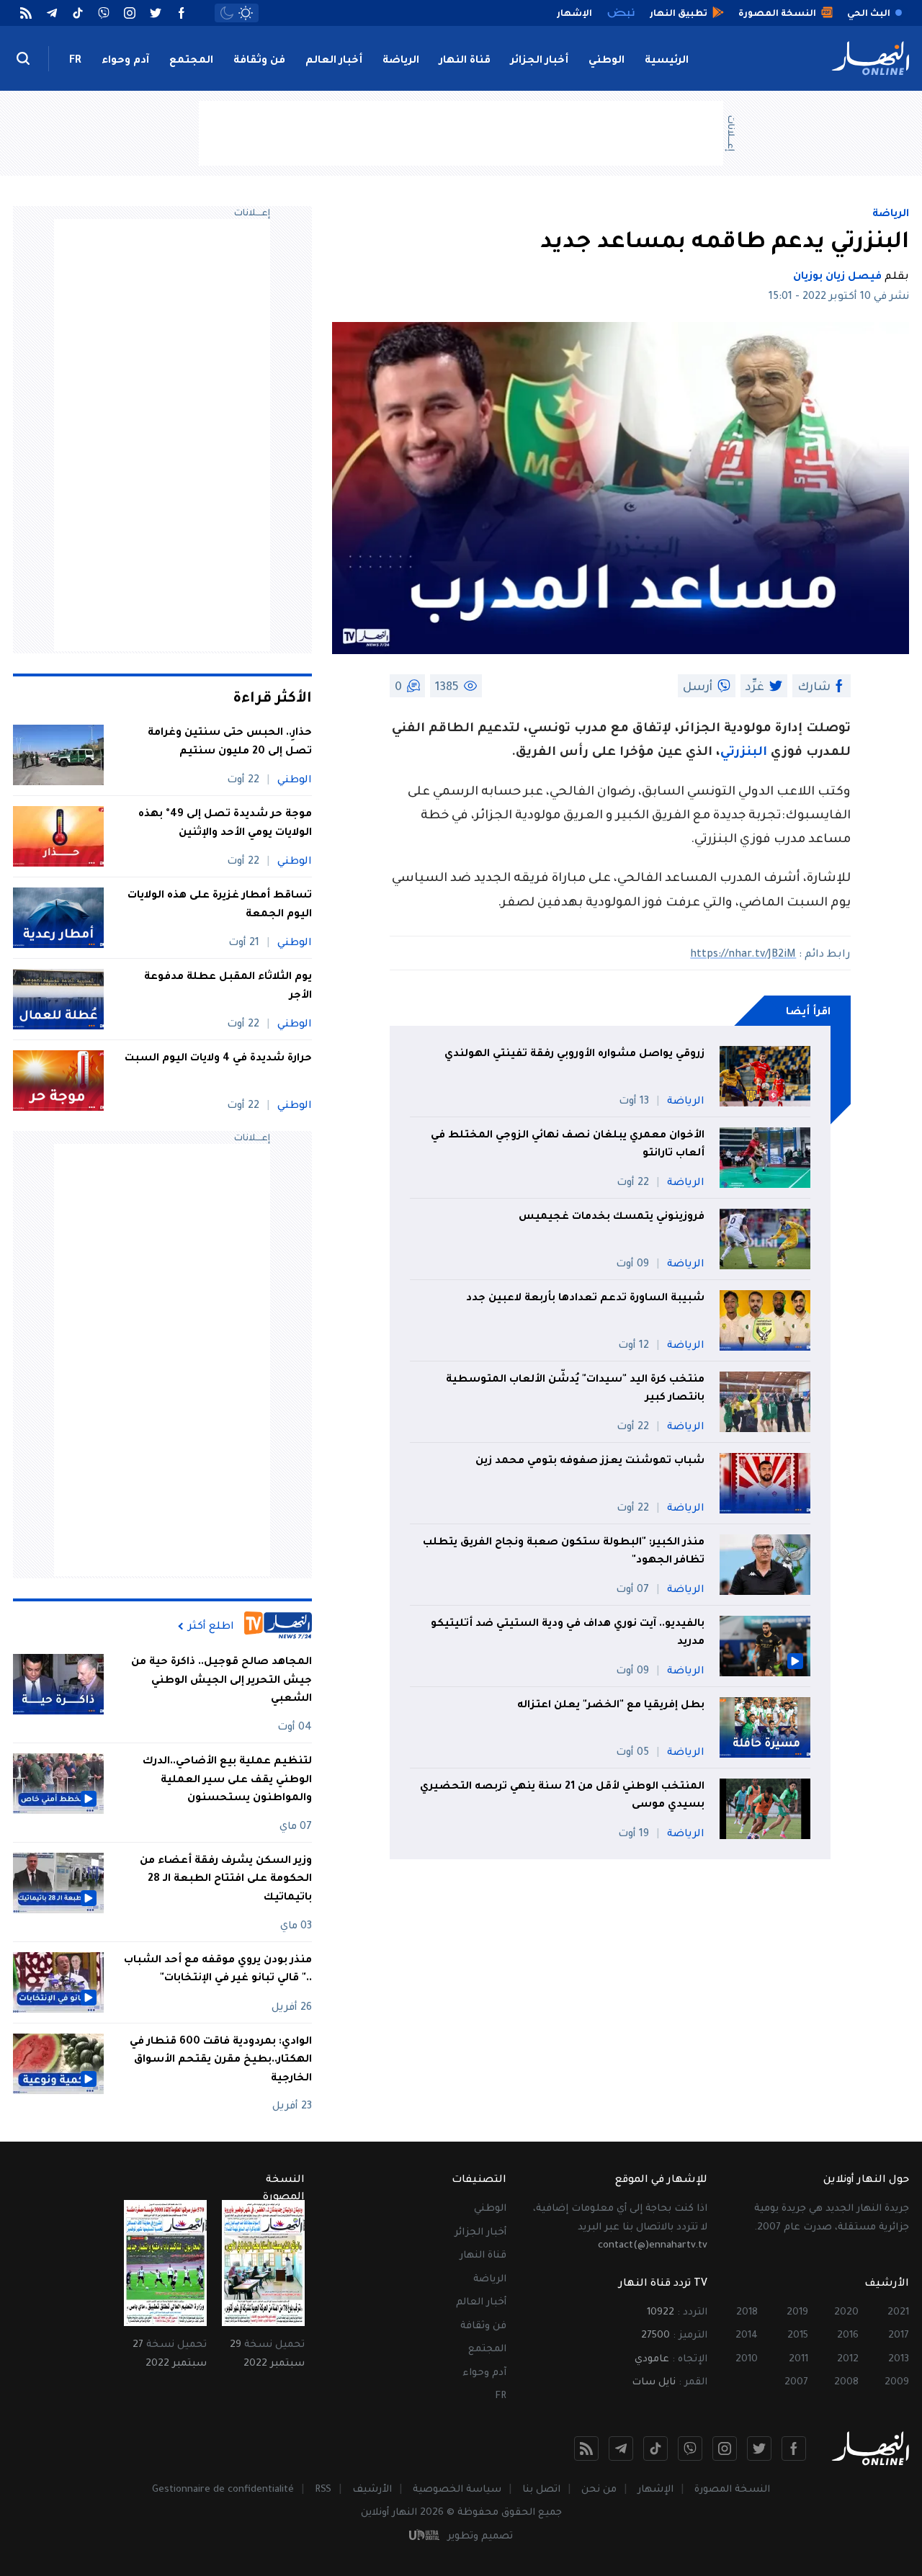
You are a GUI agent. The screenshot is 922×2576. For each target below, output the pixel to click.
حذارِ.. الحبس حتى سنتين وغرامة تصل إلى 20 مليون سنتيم (230, 743)
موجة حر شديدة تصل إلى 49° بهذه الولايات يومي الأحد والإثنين (225, 824)
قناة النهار (465, 61)
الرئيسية (667, 61)
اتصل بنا (541, 2490)
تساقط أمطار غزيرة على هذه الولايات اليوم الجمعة (220, 905)
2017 (899, 2336)
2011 (798, 2360)
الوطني (607, 61)
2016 (848, 2336)
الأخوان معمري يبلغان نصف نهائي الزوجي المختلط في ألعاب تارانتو (568, 1145)
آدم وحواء (125, 61)
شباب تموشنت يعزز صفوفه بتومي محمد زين (590, 1462)
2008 (846, 2383)
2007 (796, 2383)
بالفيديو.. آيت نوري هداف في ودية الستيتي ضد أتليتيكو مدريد (568, 1634)
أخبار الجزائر (540, 61)
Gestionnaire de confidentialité (223, 2490)
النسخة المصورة (732, 2490)
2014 (747, 2336)
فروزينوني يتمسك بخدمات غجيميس (612, 1217)
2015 (798, 2336)
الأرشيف (372, 2490)
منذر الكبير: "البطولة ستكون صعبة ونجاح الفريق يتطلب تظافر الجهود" (564, 1552)
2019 (797, 2313)
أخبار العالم (334, 61)
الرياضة (401, 61)
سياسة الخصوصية (457, 2490)
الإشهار (655, 2490)
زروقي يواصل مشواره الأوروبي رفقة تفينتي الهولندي (574, 1055)
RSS (323, 2490)
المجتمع (191, 61)
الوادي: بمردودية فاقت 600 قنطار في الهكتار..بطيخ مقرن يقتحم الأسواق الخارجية (221, 2061)
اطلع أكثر (211, 1627)
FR (75, 61)
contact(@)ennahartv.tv (653, 2246)
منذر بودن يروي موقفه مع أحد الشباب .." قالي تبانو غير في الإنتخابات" (218, 1970)
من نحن (599, 2490)
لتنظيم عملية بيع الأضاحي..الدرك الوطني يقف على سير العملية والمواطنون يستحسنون (227, 1780)
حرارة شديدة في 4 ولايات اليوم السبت (218, 1059)
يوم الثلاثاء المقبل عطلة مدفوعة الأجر (228, 987)
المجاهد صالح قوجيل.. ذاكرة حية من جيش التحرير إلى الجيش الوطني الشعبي (221, 1681)
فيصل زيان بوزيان (837, 277)
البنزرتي (744, 753)
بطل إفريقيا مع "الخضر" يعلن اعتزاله (611, 1706)
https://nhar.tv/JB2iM (743, 955)
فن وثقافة (259, 61)
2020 (846, 2313)
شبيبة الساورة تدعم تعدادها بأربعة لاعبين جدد (585, 1299)
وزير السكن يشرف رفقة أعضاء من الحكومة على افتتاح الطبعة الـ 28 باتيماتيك (226, 1880)
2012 (848, 2360)
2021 (898, 2313)
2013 (899, 2360)
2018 (747, 2313)
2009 (897, 2383)
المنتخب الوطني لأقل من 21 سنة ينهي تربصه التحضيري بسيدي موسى (562, 1797)
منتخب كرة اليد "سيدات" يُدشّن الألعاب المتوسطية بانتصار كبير (575, 1390)
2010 (747, 2360)
